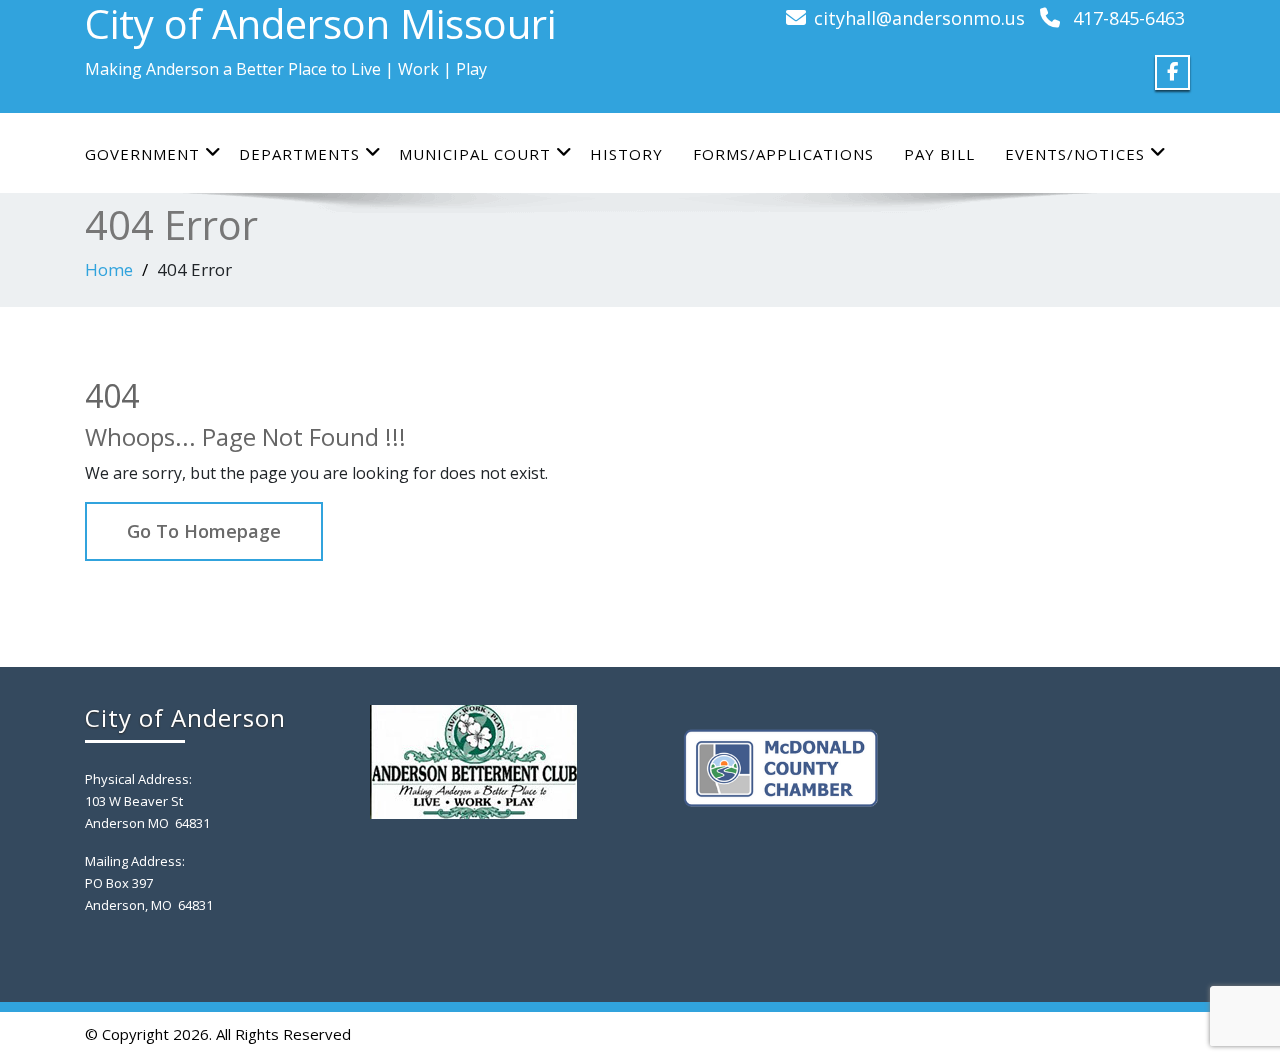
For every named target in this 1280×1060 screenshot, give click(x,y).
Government (142, 154)
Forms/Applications (783, 154)
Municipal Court (475, 154)
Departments (299, 154)
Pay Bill (939, 154)
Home (109, 269)
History (626, 154)
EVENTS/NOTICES (1075, 154)
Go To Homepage (204, 531)
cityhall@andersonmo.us (919, 18)
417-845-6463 (1129, 18)
